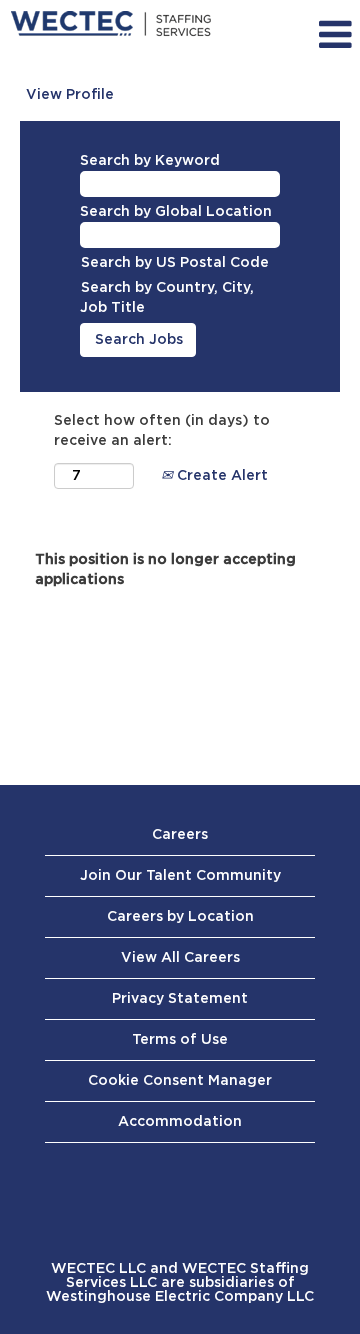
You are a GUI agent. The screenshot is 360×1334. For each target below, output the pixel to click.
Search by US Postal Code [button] (175, 263)
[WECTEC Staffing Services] (111, 24)
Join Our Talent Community (180, 876)
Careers (180, 835)
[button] (319, 35)
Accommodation (180, 1122)
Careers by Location (180, 917)
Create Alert (220, 476)
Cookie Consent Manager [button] (180, 1081)
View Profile (70, 95)
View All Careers (180, 958)
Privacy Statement (180, 999)
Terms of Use (180, 1040)
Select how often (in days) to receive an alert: (162, 431)
